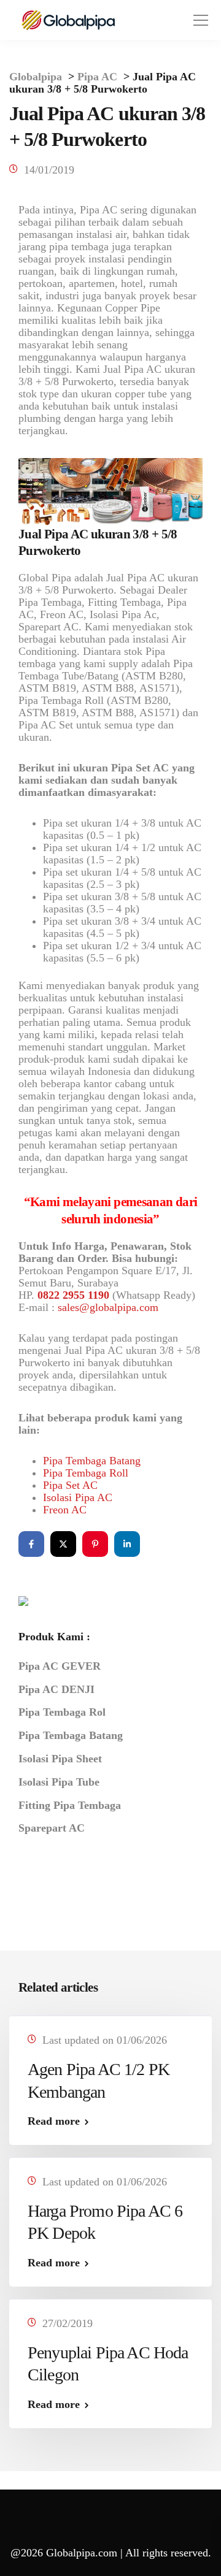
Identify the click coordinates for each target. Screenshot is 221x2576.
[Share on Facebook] (31, 1544)
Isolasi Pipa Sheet (60, 1759)
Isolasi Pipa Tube (59, 1782)
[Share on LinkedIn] (127, 1544)
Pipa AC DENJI (56, 1689)
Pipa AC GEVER (60, 1666)
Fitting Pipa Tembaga (70, 1805)
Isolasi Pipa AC (78, 1497)
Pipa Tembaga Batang (92, 1461)
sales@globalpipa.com (108, 1307)
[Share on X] (63, 1544)
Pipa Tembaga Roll (86, 1473)
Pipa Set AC (70, 1485)
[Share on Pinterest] (95, 1544)
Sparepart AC (52, 1828)
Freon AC (65, 1510)
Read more (54, 2121)
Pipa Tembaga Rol (62, 1712)
